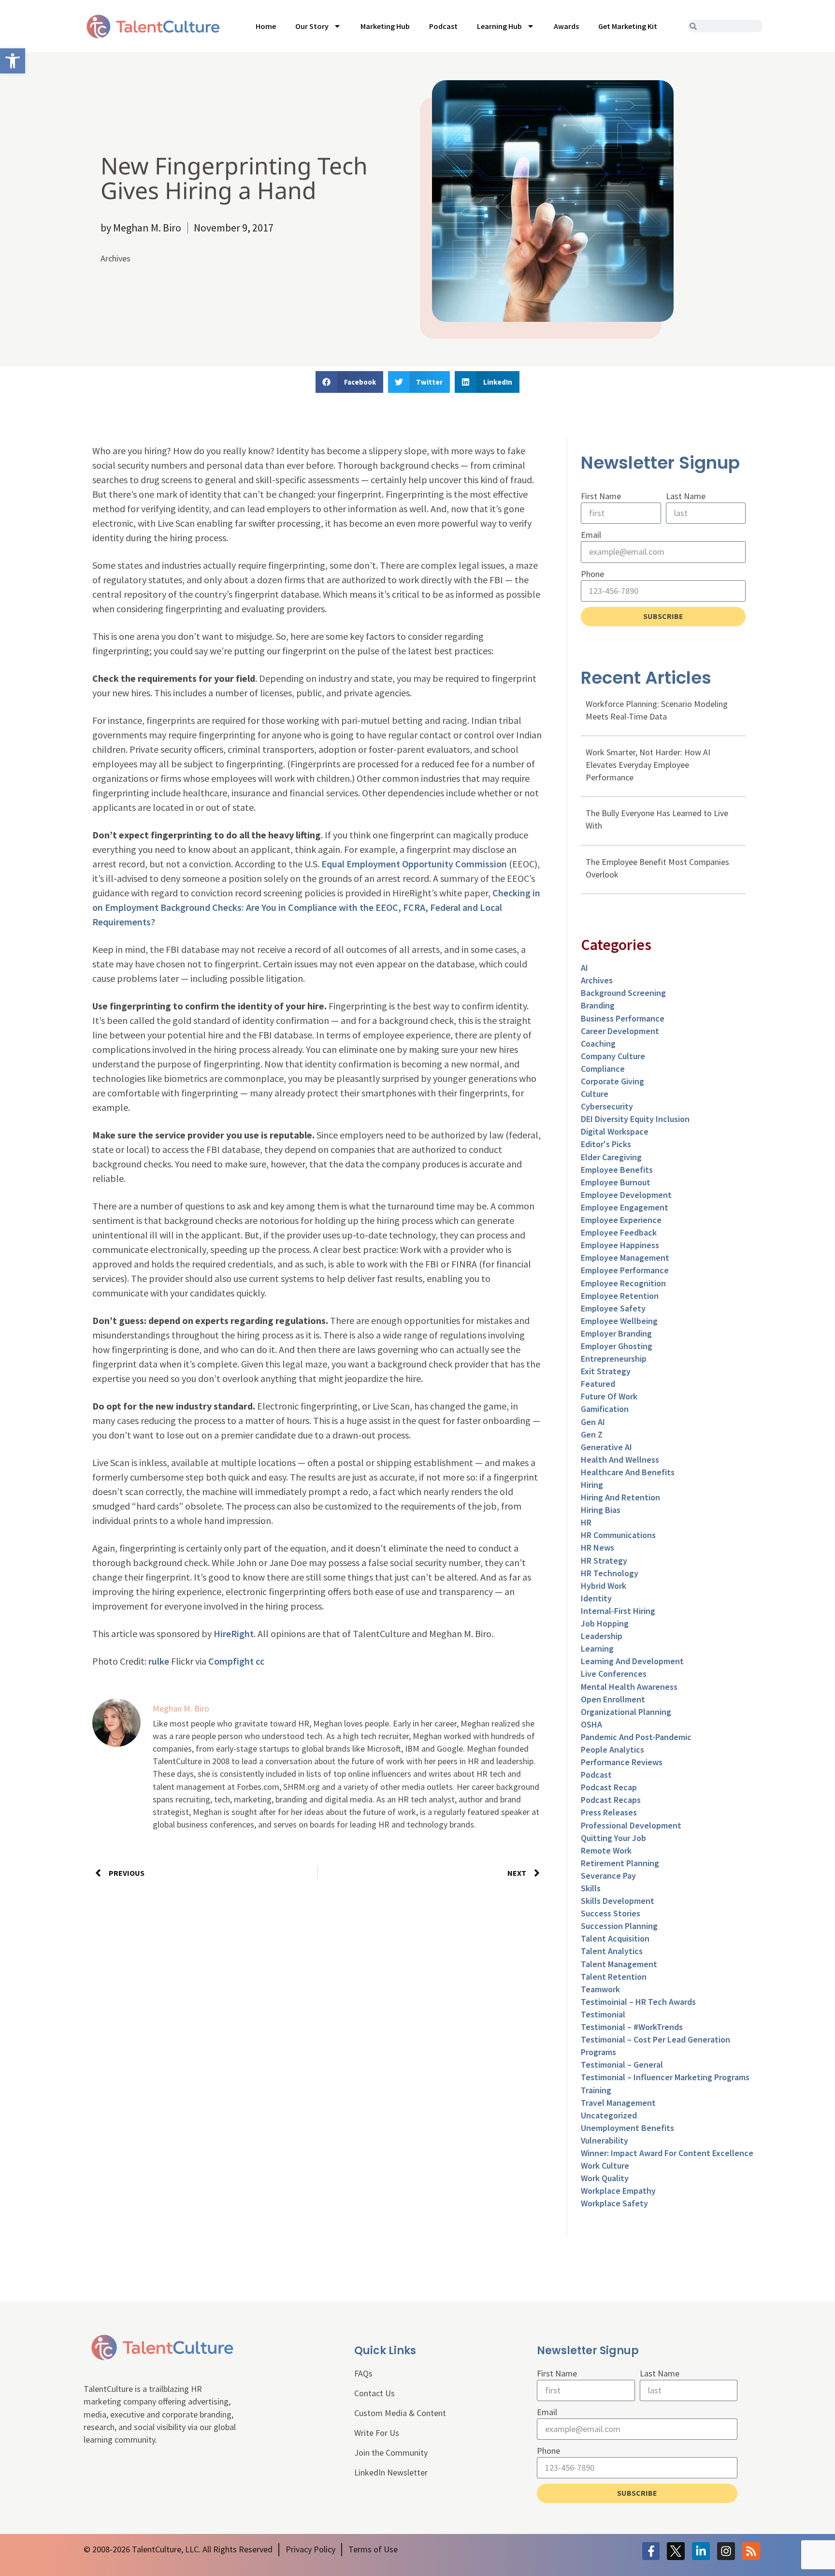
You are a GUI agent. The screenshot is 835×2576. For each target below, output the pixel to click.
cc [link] (260, 1661)
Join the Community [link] (391, 2453)
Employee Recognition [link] (623, 1283)
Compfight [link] (231, 1661)
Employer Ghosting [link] (617, 1346)
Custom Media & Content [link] (400, 2413)
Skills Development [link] (618, 1901)
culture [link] (595, 1094)
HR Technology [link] (610, 1573)
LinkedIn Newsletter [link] (391, 2472)
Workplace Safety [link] (614, 2203)
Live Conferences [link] (614, 1674)
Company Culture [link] (613, 1056)
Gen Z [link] (592, 1434)
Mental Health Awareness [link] (629, 1687)
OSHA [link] (591, 1724)
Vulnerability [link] (605, 2140)
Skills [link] (591, 1888)
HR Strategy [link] (604, 1561)
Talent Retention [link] (614, 1977)
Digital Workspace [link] (615, 1131)
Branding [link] (598, 1005)
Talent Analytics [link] (612, 1951)
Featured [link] (598, 1384)
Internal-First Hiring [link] (618, 1611)
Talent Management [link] (619, 1964)
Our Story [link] (312, 26)
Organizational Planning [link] (626, 1712)
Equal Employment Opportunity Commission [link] (414, 864)
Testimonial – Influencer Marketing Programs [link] (665, 2077)
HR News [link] (597, 1547)
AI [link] (584, 968)
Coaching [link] (598, 1043)
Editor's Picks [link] (606, 1144)
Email (591, 535)
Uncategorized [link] (609, 2115)
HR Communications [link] (618, 1535)
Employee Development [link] (626, 1195)
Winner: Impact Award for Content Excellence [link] (667, 2153)
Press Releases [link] (609, 1812)
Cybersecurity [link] (607, 1106)
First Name (601, 496)
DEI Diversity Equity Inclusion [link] (635, 1119)
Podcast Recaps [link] (611, 1800)
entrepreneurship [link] (614, 1359)
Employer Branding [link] (616, 1333)
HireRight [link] (234, 1633)
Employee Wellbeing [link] (619, 1321)
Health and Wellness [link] (620, 1460)
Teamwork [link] (600, 1989)
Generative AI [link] (606, 1447)
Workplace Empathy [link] (618, 2191)
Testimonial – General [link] (622, 2065)
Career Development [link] (620, 1031)
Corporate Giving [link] (612, 1081)
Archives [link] (115, 258)
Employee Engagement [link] (625, 1207)
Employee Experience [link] (621, 1220)
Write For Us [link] (377, 2433)
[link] (13, 61)
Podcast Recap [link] (609, 1787)
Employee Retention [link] (620, 1296)
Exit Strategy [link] (606, 1371)
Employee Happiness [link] (620, 1245)
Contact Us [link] (374, 2393)
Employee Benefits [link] (617, 1170)
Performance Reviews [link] (622, 1762)
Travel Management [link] (618, 2103)
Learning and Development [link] (632, 1661)
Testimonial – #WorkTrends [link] (632, 2027)
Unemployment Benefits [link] (627, 2128)
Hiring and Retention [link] (620, 1497)
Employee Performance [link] (625, 1270)
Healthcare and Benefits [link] (628, 1472)
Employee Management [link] (625, 1258)
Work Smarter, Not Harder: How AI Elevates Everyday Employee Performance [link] (648, 765)
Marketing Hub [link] (385, 26)
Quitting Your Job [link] (613, 1838)
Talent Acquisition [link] (615, 1938)
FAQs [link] (363, 2373)
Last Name (686, 496)
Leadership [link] (602, 1636)
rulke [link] (159, 1661)
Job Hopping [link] (605, 1623)
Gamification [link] (605, 1409)
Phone (592, 574)
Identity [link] (596, 1598)
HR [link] (586, 1522)
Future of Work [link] (609, 1396)
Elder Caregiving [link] (611, 1157)
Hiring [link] (592, 1485)
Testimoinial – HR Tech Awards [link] (638, 2002)
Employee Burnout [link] (616, 1182)
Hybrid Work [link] (604, 1586)
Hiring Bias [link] (601, 1510)
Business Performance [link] (623, 1018)
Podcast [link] (443, 26)
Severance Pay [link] (608, 1876)
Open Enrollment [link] (613, 1699)
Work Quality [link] (605, 2178)
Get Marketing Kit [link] (628, 26)
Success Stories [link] (611, 1913)
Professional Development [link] (631, 1825)
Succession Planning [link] (619, 1926)
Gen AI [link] (593, 1422)
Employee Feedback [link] (619, 1232)
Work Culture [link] (605, 2166)
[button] (349, 382)
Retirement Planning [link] (620, 1863)
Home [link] (266, 26)
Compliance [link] (603, 1069)
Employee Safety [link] (613, 1308)
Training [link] (596, 2090)
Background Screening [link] (623, 993)
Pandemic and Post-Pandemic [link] (636, 1737)
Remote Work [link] (606, 1850)
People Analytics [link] (612, 1749)
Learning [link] (597, 1648)
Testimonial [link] (603, 2014)
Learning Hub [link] (499, 26)
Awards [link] (566, 26)
